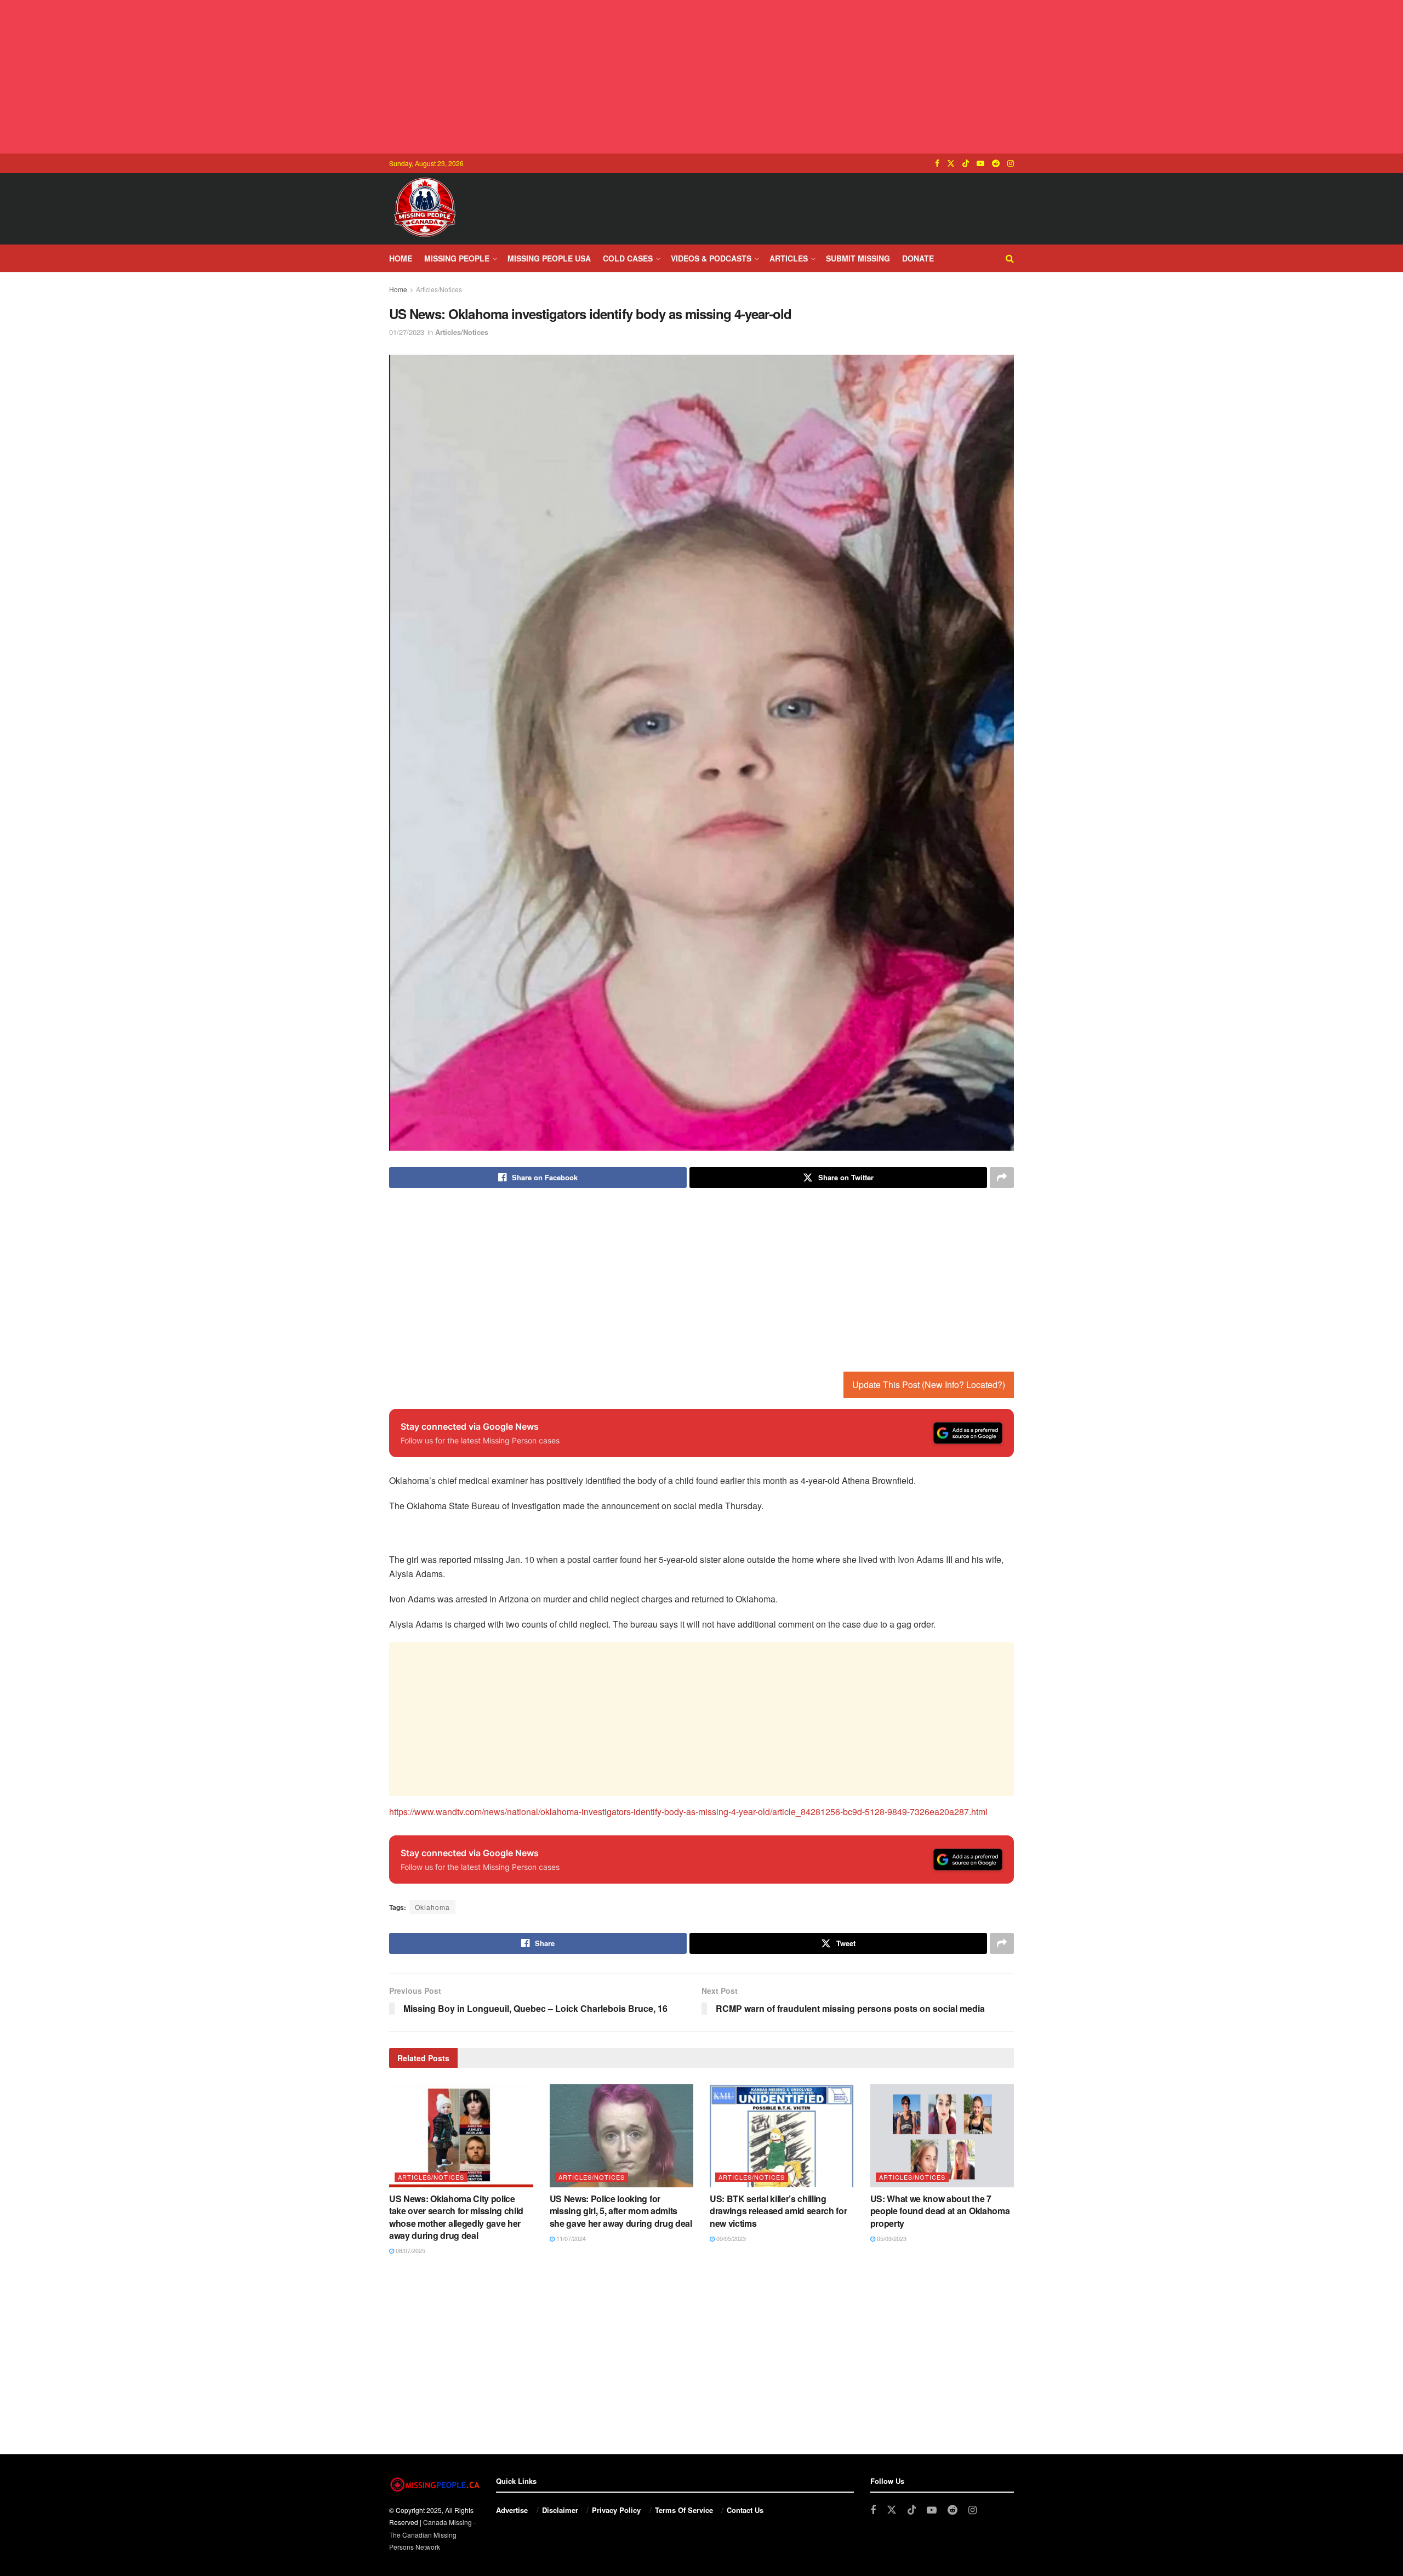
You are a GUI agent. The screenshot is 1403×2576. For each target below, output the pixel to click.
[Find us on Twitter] (951, 163)
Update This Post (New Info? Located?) (929, 1384)
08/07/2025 (410, 2250)
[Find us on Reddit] (996, 163)
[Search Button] (1010, 258)
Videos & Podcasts (711, 258)
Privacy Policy (616, 2510)
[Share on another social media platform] (1002, 1178)
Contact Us (745, 2510)
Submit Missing (858, 258)
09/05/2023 (730, 2238)
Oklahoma (432, 1907)
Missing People (457, 258)
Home (401, 258)
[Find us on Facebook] (937, 163)
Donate (918, 258)
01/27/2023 (407, 332)
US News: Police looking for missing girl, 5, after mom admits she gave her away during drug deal (621, 2211)
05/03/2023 (891, 2238)
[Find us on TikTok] (966, 163)
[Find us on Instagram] (1011, 163)
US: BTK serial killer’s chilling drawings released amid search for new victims (778, 2211)
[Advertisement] (701, 77)
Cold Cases (628, 258)
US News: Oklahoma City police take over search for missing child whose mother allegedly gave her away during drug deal (456, 2217)
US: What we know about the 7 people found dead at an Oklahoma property (940, 2211)
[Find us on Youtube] (980, 163)
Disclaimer (560, 2510)
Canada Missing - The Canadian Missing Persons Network (432, 2534)
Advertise (512, 2510)
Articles (789, 258)
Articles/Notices (439, 289)
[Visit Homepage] (425, 209)
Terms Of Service (684, 2510)
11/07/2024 (570, 2238)
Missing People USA (549, 258)
